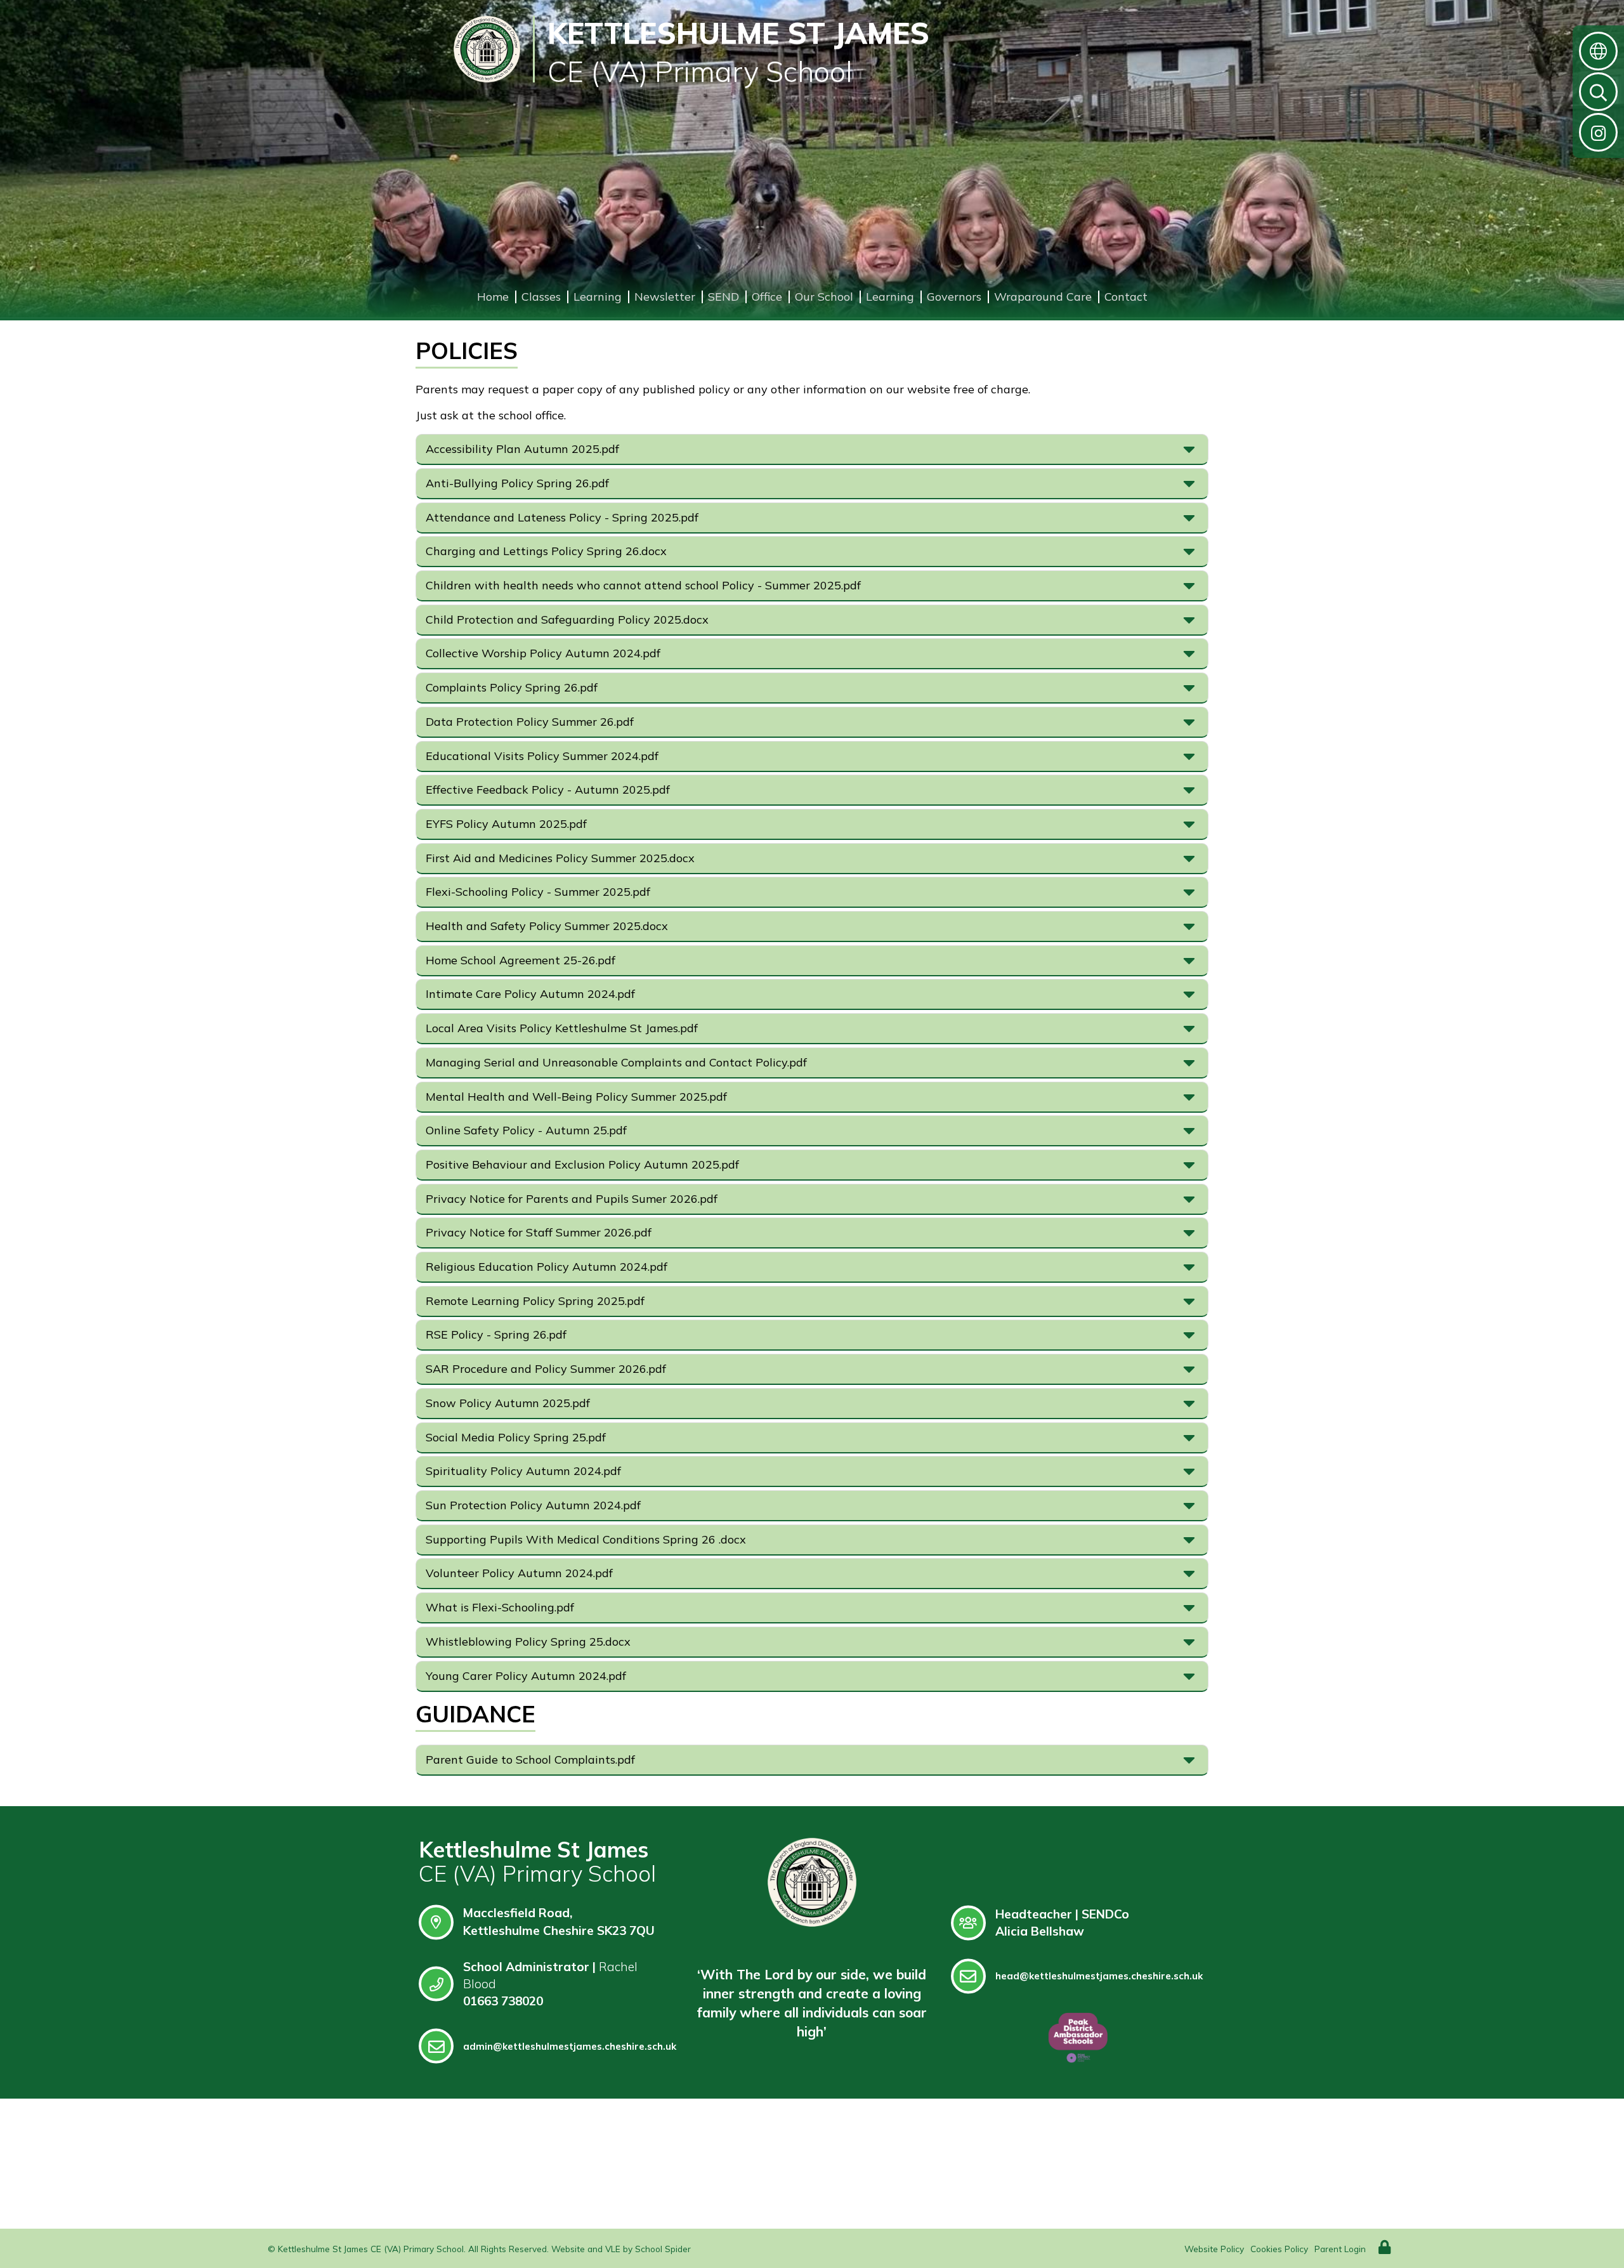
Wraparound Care (1043, 297)
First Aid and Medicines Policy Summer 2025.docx (560, 858)
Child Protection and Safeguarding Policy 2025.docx (567, 619)
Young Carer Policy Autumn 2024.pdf (526, 1676)
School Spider (663, 2249)
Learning (598, 297)
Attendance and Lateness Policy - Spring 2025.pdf (562, 517)
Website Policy (1214, 2249)
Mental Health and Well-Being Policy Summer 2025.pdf (576, 1097)
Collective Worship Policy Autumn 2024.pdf (543, 653)
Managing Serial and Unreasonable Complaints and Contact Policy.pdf (616, 1062)
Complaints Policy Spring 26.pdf (512, 687)
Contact (1126, 297)
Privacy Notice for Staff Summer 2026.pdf (539, 1232)
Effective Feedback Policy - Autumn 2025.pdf (548, 790)
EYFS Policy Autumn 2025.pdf (506, 824)
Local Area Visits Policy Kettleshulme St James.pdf (562, 1028)
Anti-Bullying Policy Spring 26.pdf (517, 483)
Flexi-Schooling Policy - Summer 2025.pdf (538, 892)
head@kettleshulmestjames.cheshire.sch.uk (1099, 1976)
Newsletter (665, 297)
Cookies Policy (1279, 2249)
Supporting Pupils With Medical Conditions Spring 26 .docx (586, 1539)
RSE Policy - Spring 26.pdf (496, 1334)
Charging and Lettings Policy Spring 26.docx (546, 551)
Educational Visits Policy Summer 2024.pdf (542, 756)
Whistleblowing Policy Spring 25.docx (528, 1642)
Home (493, 297)
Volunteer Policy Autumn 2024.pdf (519, 1573)
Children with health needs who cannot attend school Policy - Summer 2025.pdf (643, 585)
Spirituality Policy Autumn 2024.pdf (523, 1471)
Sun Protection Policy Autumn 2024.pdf (533, 1505)
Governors (954, 297)
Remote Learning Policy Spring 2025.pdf (535, 1301)
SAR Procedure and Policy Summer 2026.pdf (546, 1369)
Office (767, 297)
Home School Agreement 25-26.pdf (521, 960)
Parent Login (1340, 2249)
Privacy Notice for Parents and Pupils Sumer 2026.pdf (572, 1199)
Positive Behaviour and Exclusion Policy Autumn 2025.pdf (582, 1164)
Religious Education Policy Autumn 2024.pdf (547, 1267)
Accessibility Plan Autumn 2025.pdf (522, 449)
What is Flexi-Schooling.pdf (500, 1607)
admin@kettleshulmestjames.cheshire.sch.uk (570, 2046)
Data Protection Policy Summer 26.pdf (530, 722)
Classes (541, 297)
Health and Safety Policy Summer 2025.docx (547, 926)
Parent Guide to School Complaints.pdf (530, 1760)
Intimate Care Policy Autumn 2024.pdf (530, 994)
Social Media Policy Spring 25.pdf (516, 1437)
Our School (824, 297)
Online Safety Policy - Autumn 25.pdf (526, 1130)
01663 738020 (503, 2001)
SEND (724, 297)
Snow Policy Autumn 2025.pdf (508, 1403)
